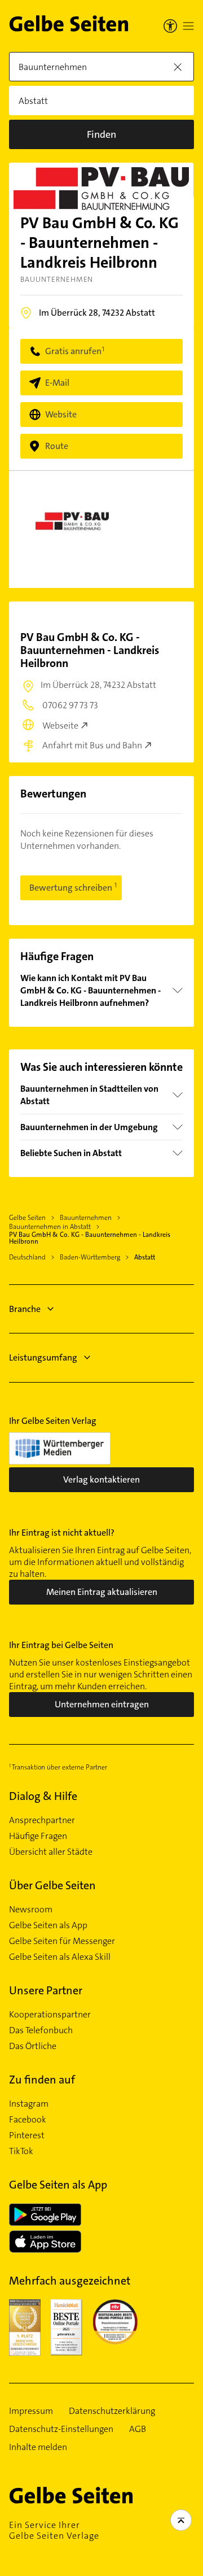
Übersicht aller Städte (51, 1852)
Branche (25, 1309)
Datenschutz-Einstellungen (61, 2429)
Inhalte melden (38, 2447)
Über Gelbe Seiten (52, 1885)
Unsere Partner (46, 1990)
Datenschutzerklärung (112, 2411)
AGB (138, 2429)
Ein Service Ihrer (54, 2530)
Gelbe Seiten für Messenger (62, 1941)
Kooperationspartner (50, 2015)
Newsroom (31, 1910)
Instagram (29, 2104)
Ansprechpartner (42, 1820)
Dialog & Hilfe (43, 1796)
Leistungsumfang (43, 1357)
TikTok (21, 2151)
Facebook (28, 2120)
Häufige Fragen (38, 1836)
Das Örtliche (33, 2046)
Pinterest (27, 2135)
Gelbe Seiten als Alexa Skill (60, 1957)
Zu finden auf (42, 2080)
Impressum (31, 2411)
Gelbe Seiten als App (48, 1925)
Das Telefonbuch (41, 2030)
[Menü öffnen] (188, 26)
